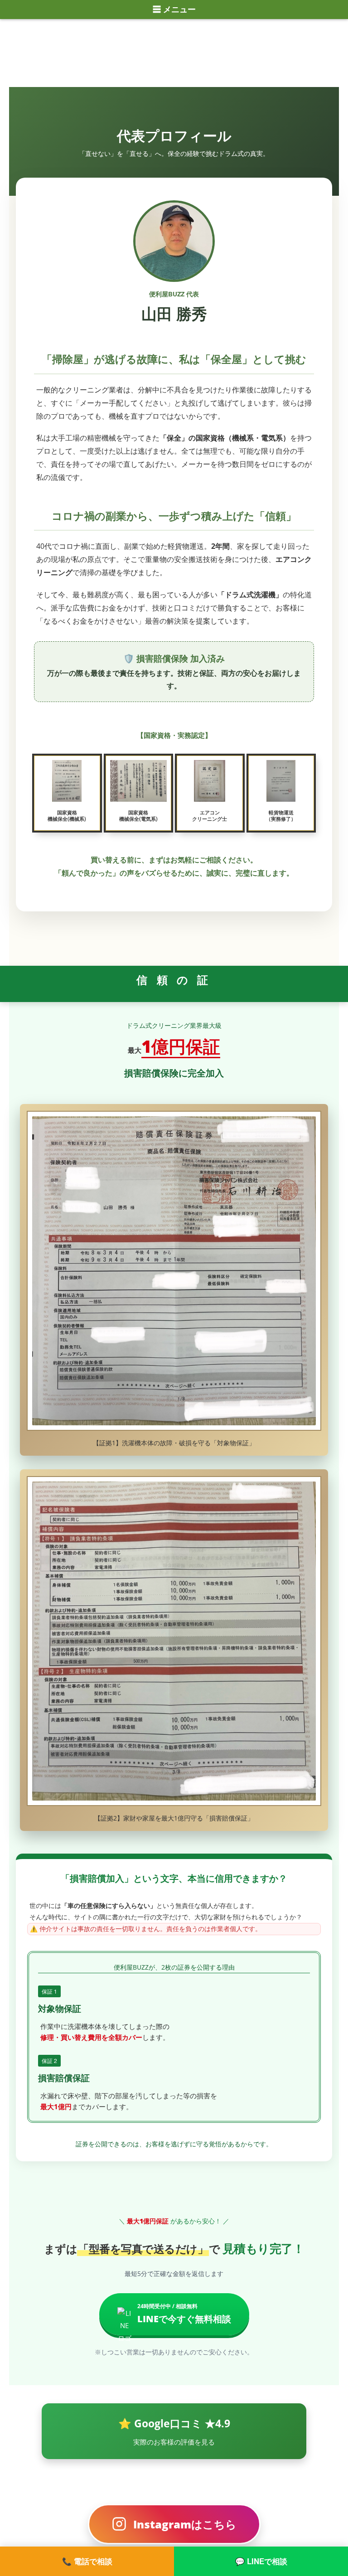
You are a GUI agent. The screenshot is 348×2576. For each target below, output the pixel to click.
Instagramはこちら (185, 2524)
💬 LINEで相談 (261, 2561)
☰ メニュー (174, 10)
